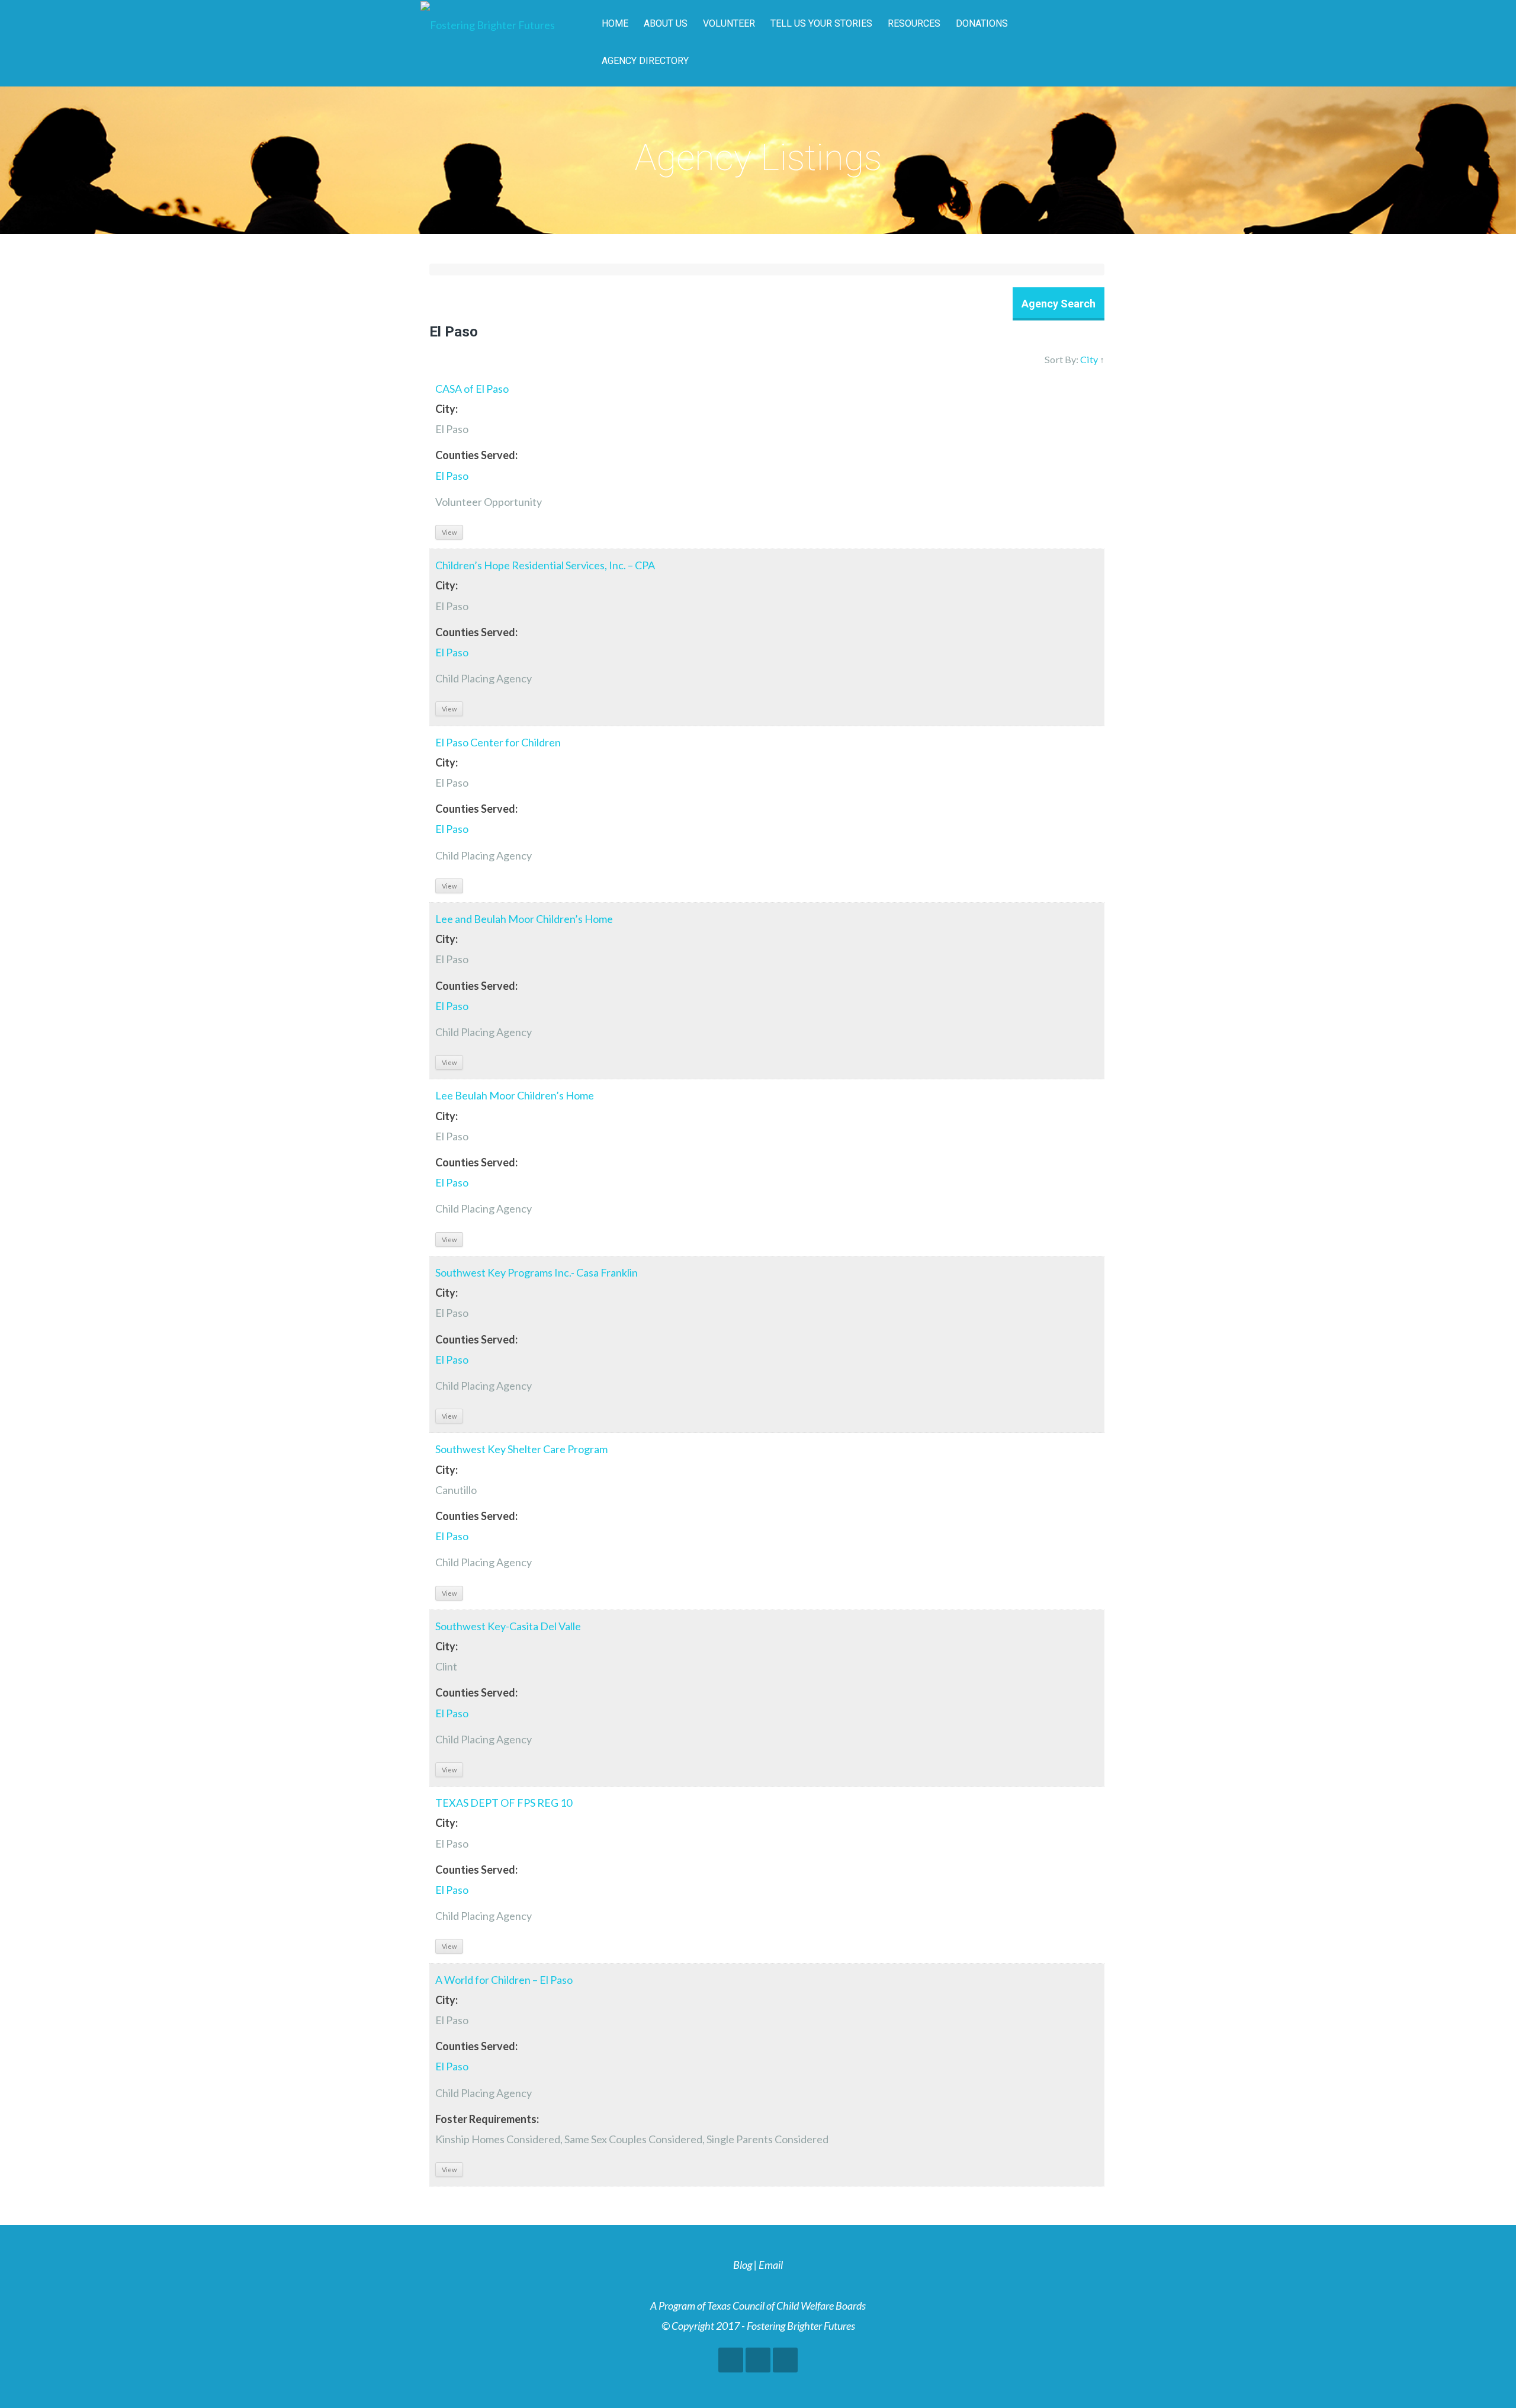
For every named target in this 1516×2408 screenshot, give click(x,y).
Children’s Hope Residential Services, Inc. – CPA (545, 565)
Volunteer (729, 23)
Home (615, 23)
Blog (743, 2265)
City (1089, 359)
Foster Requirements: (487, 2119)
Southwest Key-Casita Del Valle (508, 1626)
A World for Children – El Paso (504, 1980)
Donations (982, 23)
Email (771, 2265)
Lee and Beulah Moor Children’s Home (524, 919)
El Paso (452, 476)
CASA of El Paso (472, 389)
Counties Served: (476, 455)
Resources (914, 23)
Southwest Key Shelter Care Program (521, 1449)
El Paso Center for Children (498, 742)
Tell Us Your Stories (821, 23)
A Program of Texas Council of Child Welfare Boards (758, 2306)
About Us (666, 23)
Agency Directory (645, 61)
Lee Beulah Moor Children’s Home (515, 1095)
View (449, 532)
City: (447, 409)
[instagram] (785, 2360)
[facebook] (731, 2360)
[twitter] (758, 2360)
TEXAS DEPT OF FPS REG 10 (504, 1803)
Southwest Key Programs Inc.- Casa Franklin (537, 1272)
